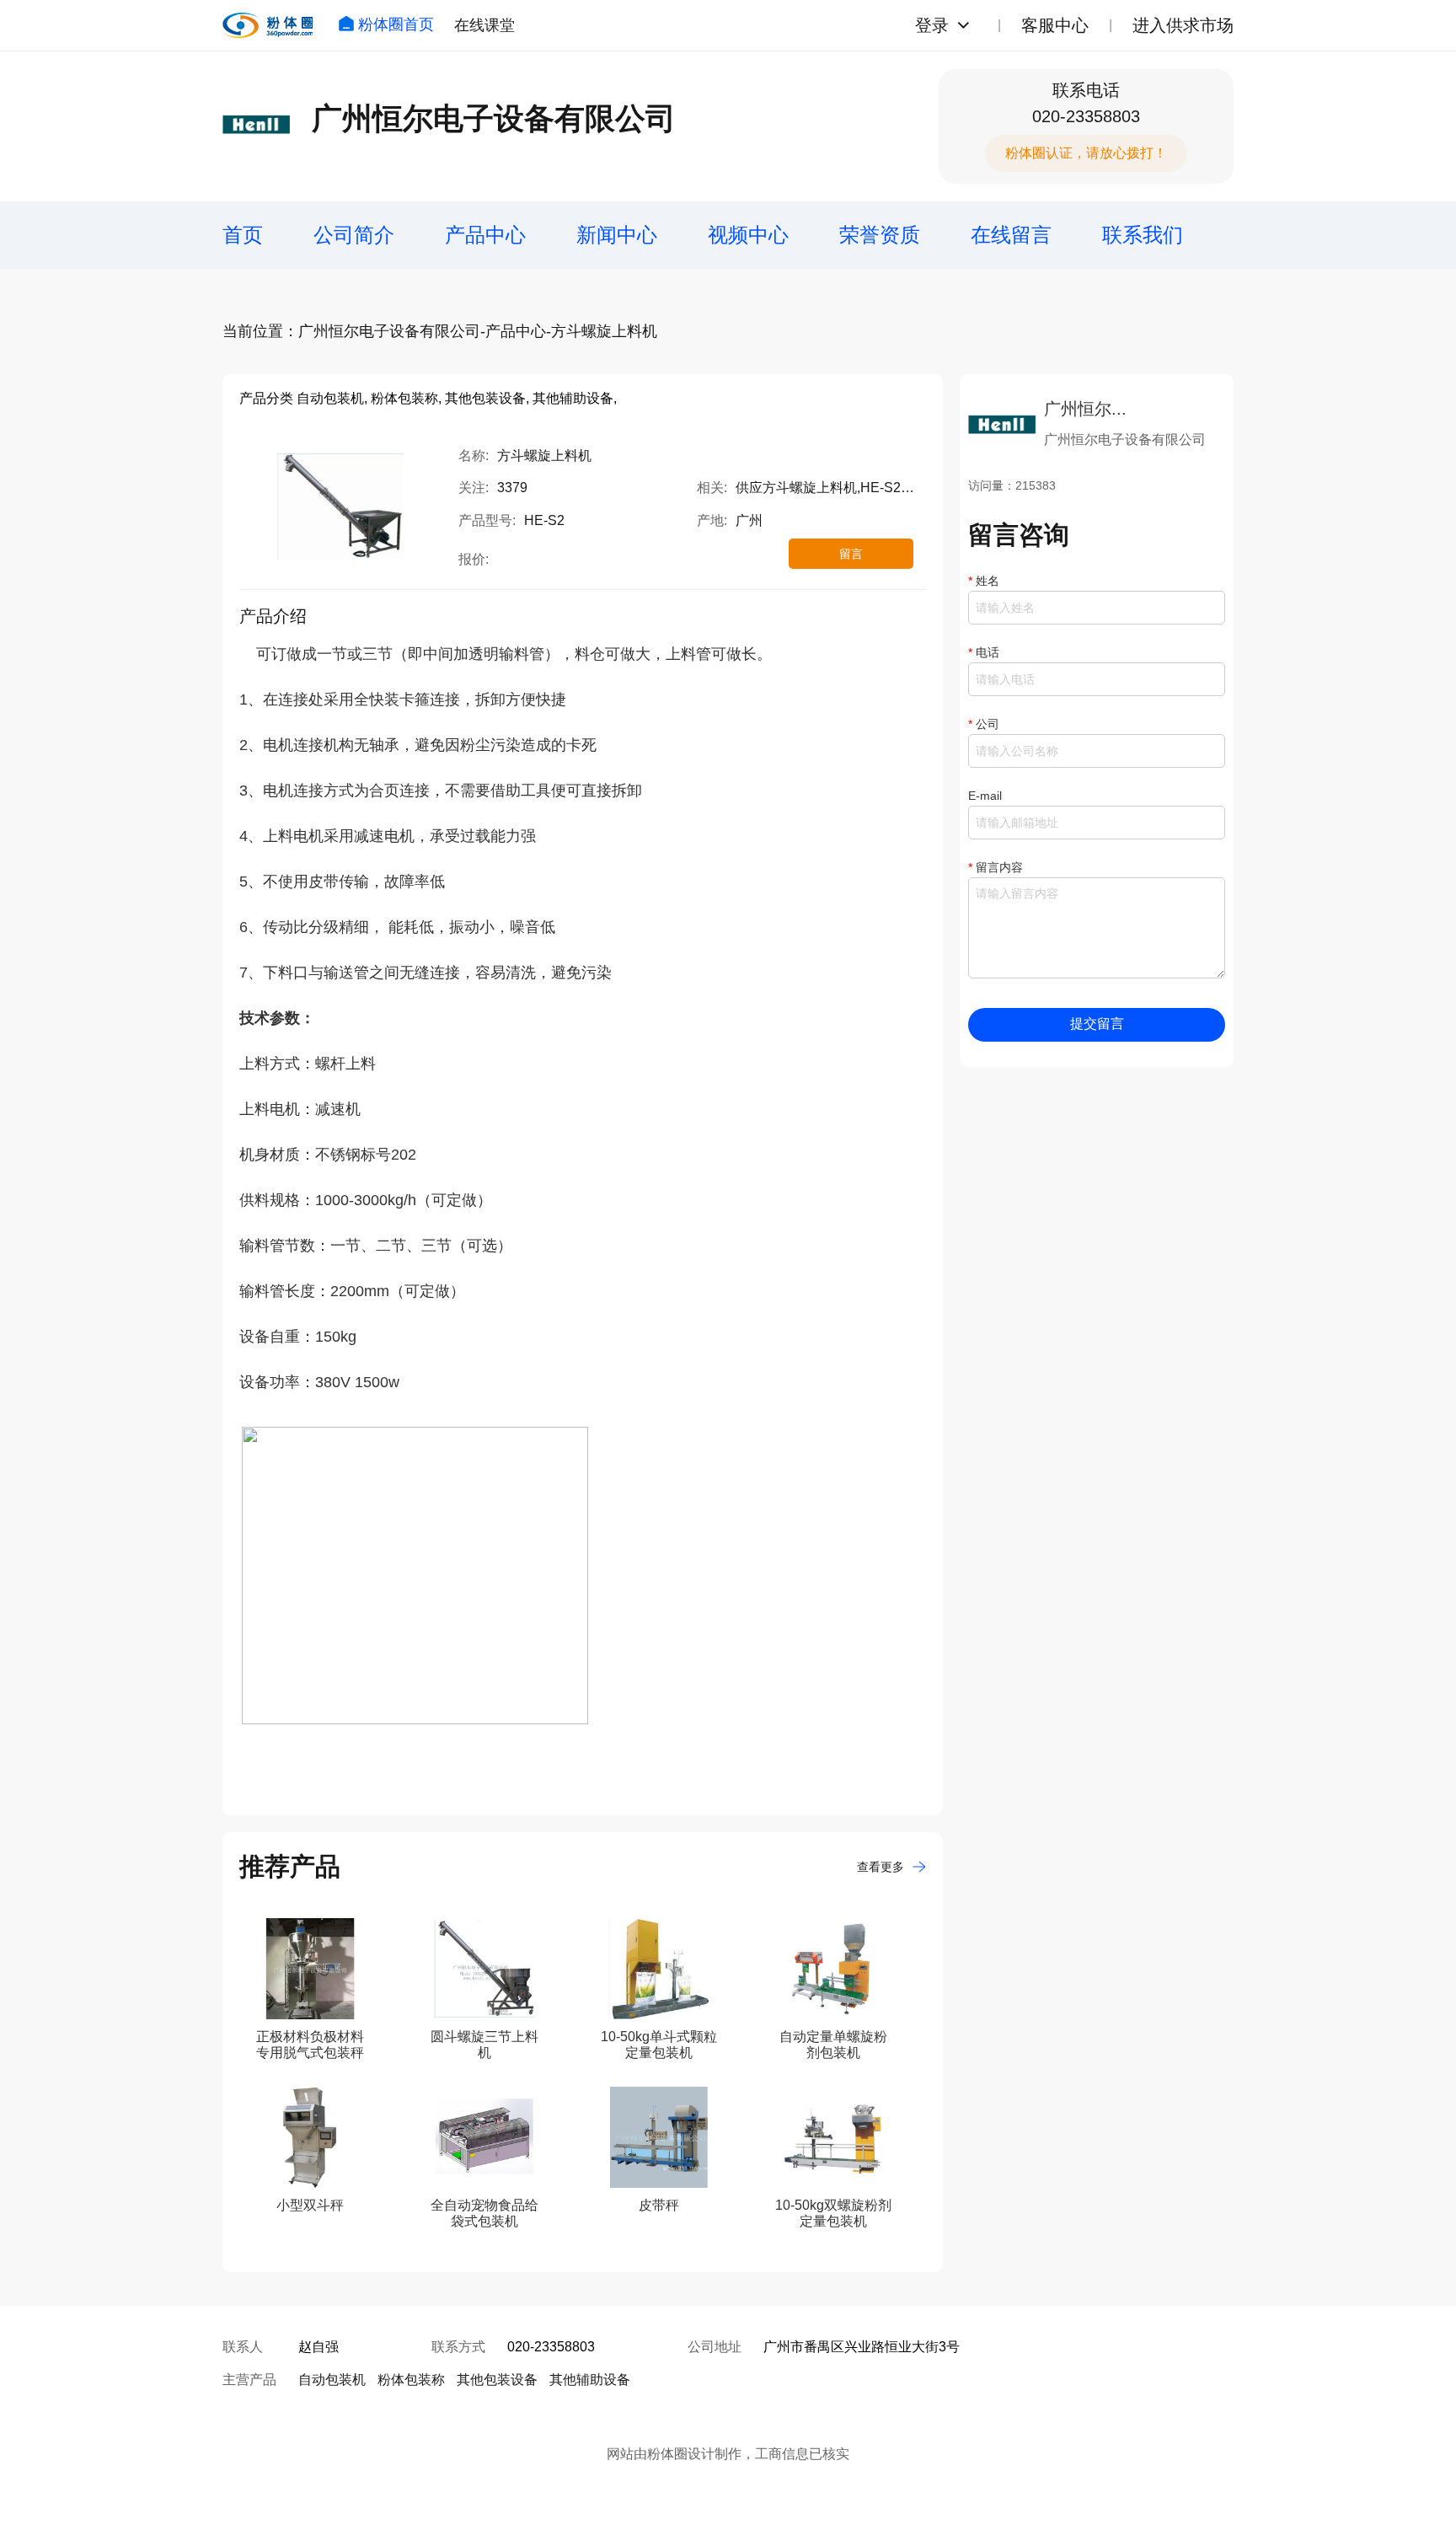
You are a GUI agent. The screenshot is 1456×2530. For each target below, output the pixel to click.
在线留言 (1011, 235)
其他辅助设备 (590, 2380)
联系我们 (1143, 235)
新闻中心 (617, 235)
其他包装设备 (497, 2380)
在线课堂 (484, 25)
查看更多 (881, 1867)
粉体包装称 (411, 2380)
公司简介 (354, 235)
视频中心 (748, 235)
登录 (932, 25)
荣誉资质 (880, 235)
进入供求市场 (1183, 25)
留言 (851, 554)
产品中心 (485, 235)
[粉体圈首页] (268, 25)
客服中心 (1055, 25)
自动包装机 (332, 2380)
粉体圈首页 (396, 24)
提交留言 (1097, 1024)
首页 (243, 235)
